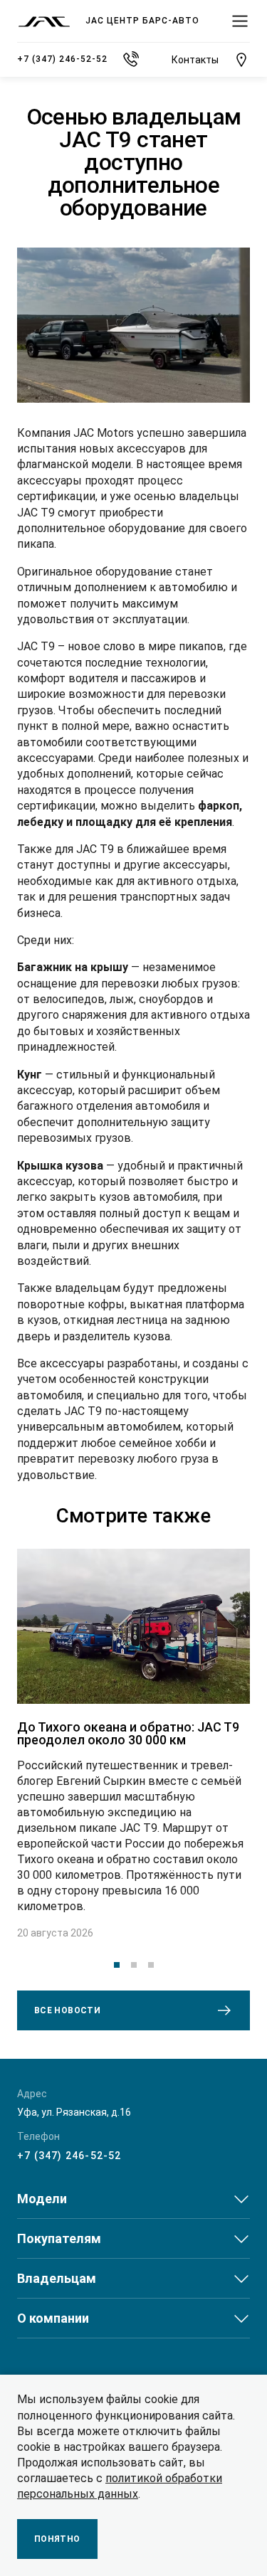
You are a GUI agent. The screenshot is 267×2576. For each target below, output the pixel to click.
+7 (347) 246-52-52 (69, 2156)
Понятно (57, 2539)
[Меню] (240, 21)
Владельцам (57, 2278)
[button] (117, 1965)
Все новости (67, 2010)
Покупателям (59, 2238)
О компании (53, 2318)
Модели (42, 2199)
